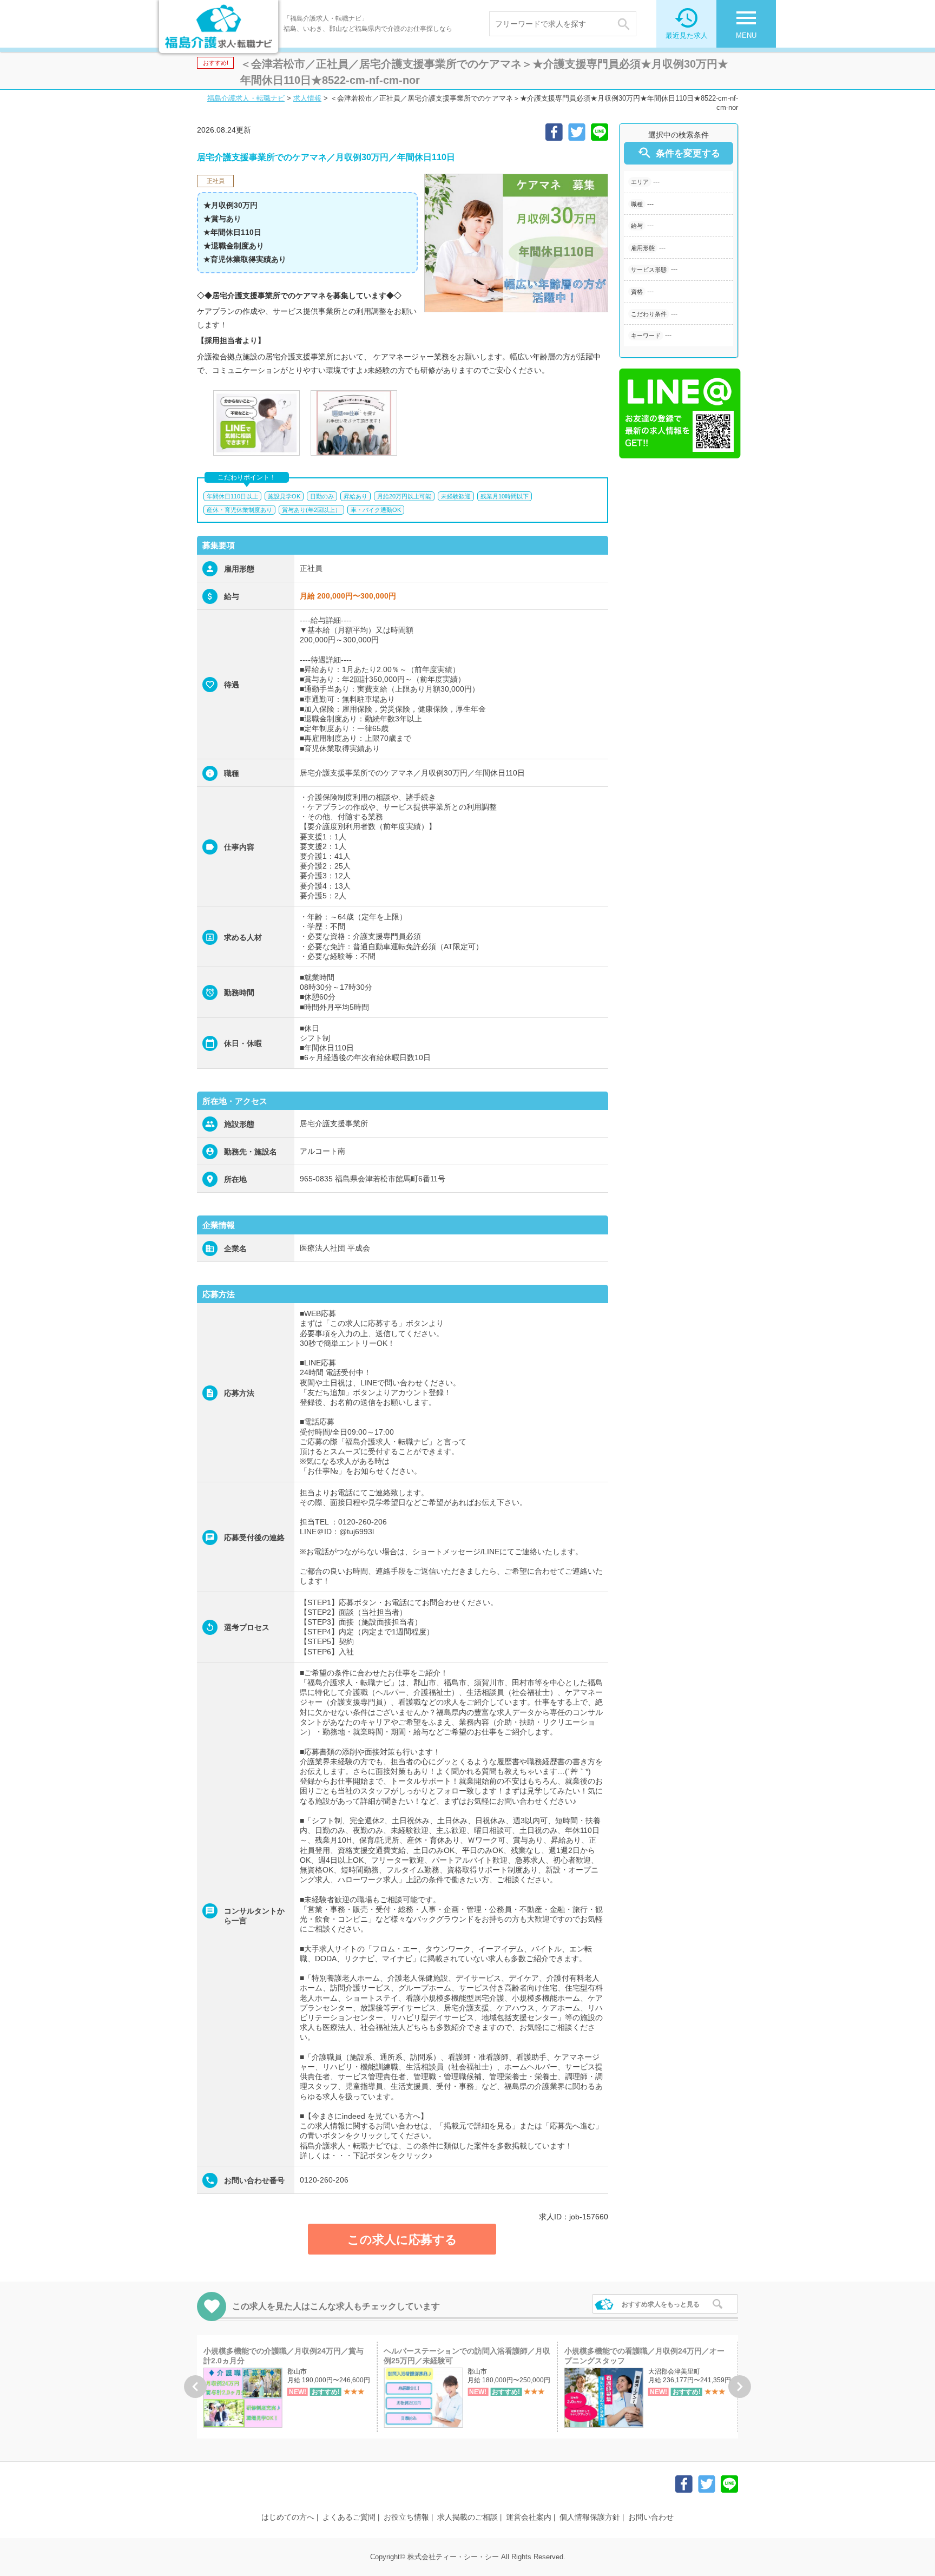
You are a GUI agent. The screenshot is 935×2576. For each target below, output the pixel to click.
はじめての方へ (288, 2517)
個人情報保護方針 (590, 2517)
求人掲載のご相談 (467, 2517)
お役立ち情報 (406, 2517)
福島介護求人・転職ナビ (246, 98)
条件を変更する (679, 153)
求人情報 (307, 98)
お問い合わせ (651, 2517)
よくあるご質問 (349, 2517)
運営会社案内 (529, 2517)
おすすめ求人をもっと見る (661, 2304)
